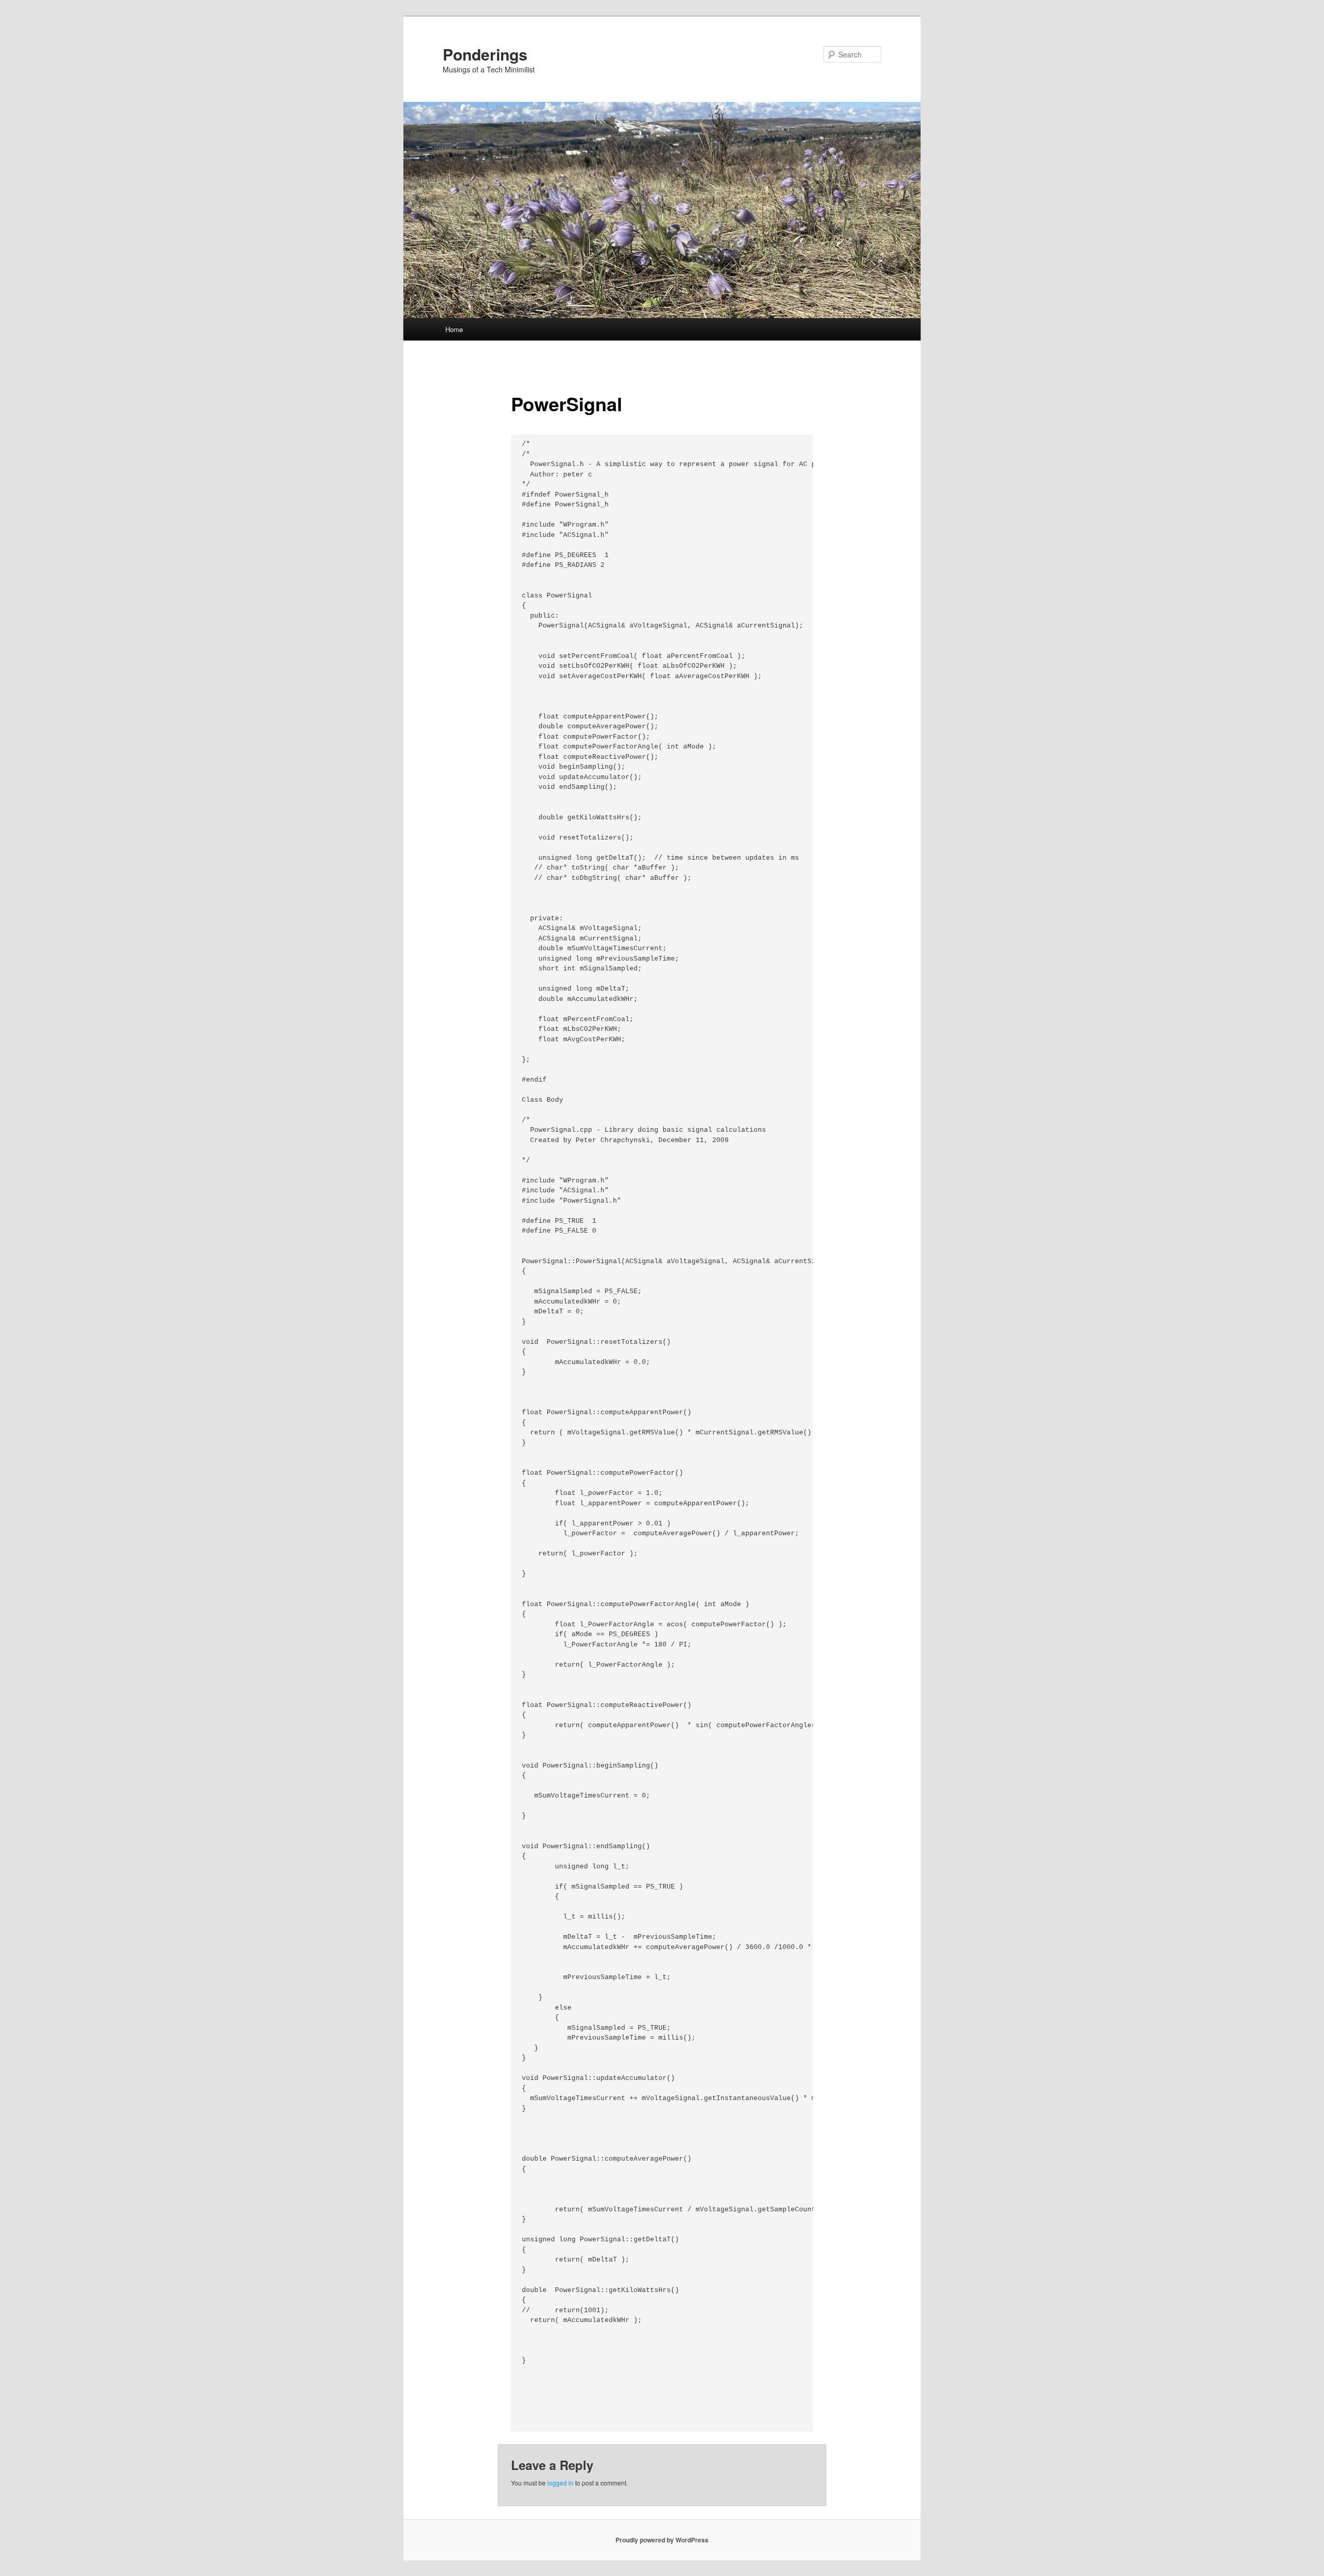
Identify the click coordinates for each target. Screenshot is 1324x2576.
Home (454, 329)
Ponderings (485, 54)
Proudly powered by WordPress (662, 2540)
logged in (560, 2483)
